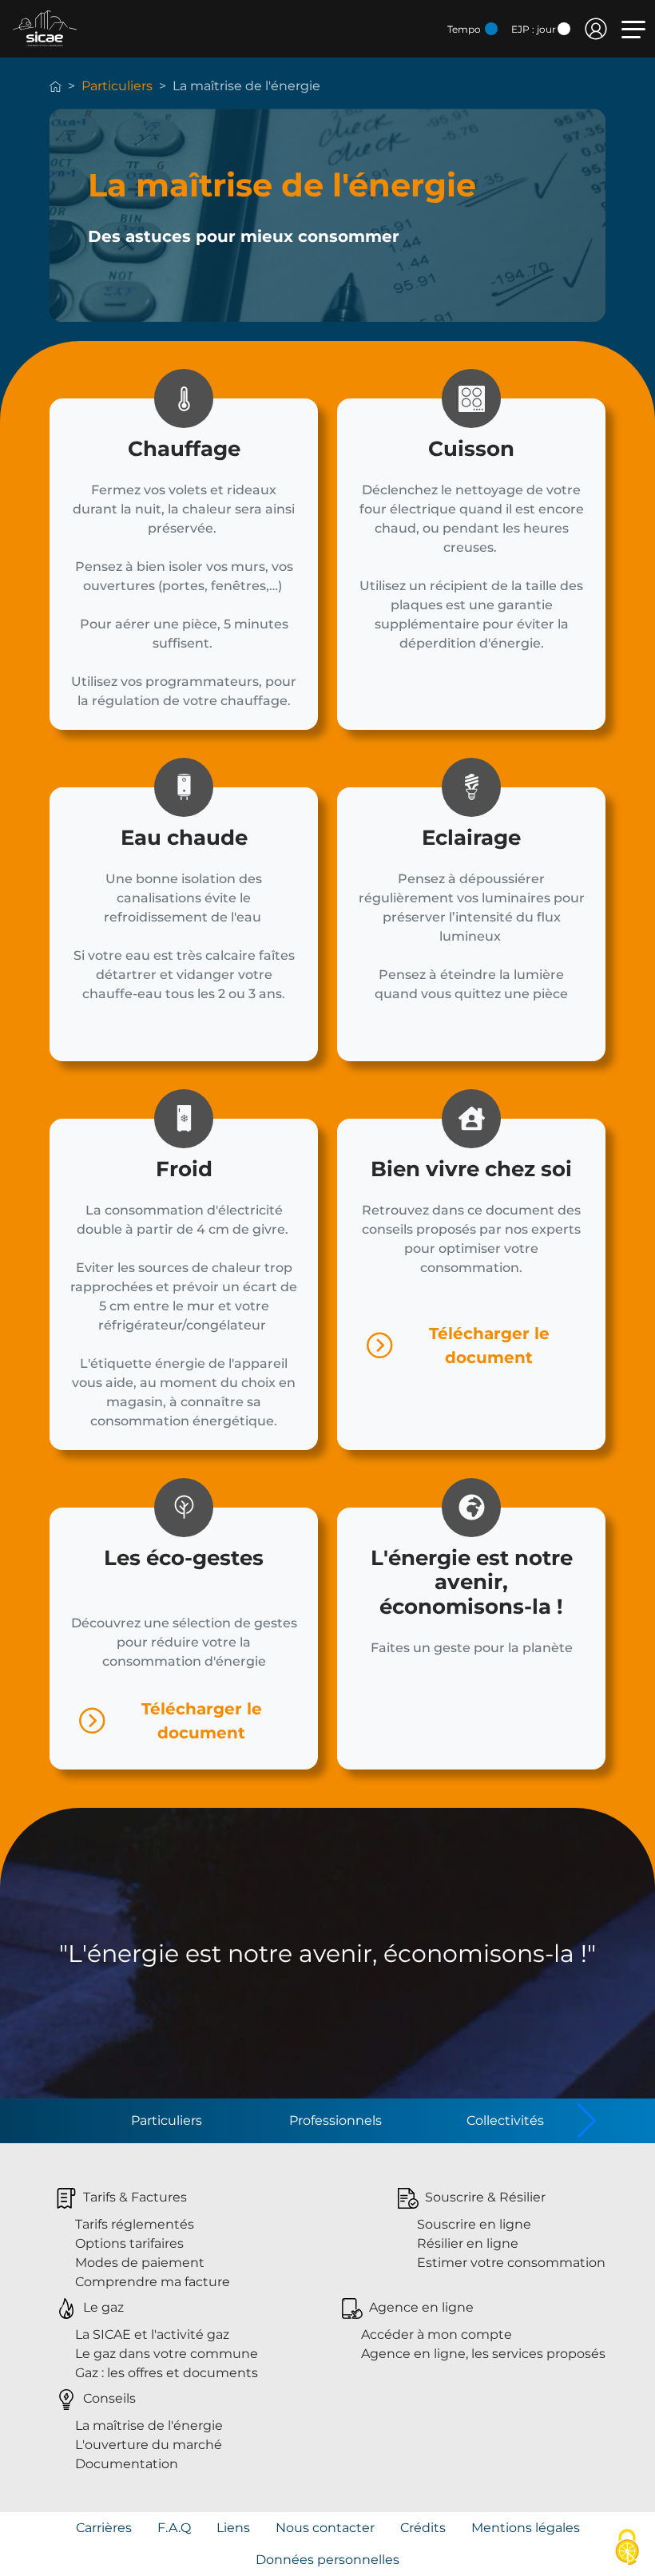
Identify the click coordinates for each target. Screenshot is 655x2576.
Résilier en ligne (468, 2243)
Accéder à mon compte (437, 2334)
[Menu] (633, 30)
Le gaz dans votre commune (167, 2354)
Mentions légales (526, 2528)
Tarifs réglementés (135, 2224)
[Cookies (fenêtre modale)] (627, 2548)
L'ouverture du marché (149, 2445)
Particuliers (117, 86)
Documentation (127, 2464)
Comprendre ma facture (153, 2282)
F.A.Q (174, 2528)
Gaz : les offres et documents (167, 2373)
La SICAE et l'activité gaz (152, 2334)
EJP (534, 29)
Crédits (423, 2528)
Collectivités (505, 2120)
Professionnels (335, 2120)
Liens (233, 2528)
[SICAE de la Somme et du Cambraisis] (45, 28)
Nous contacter (325, 2528)
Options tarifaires (129, 2243)
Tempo (465, 29)
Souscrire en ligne (474, 2224)
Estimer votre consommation (511, 2263)
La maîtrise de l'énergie (149, 2425)
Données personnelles (327, 2560)
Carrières (104, 2528)
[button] (587, 2121)
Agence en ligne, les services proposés (483, 2354)
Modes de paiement (140, 2263)
